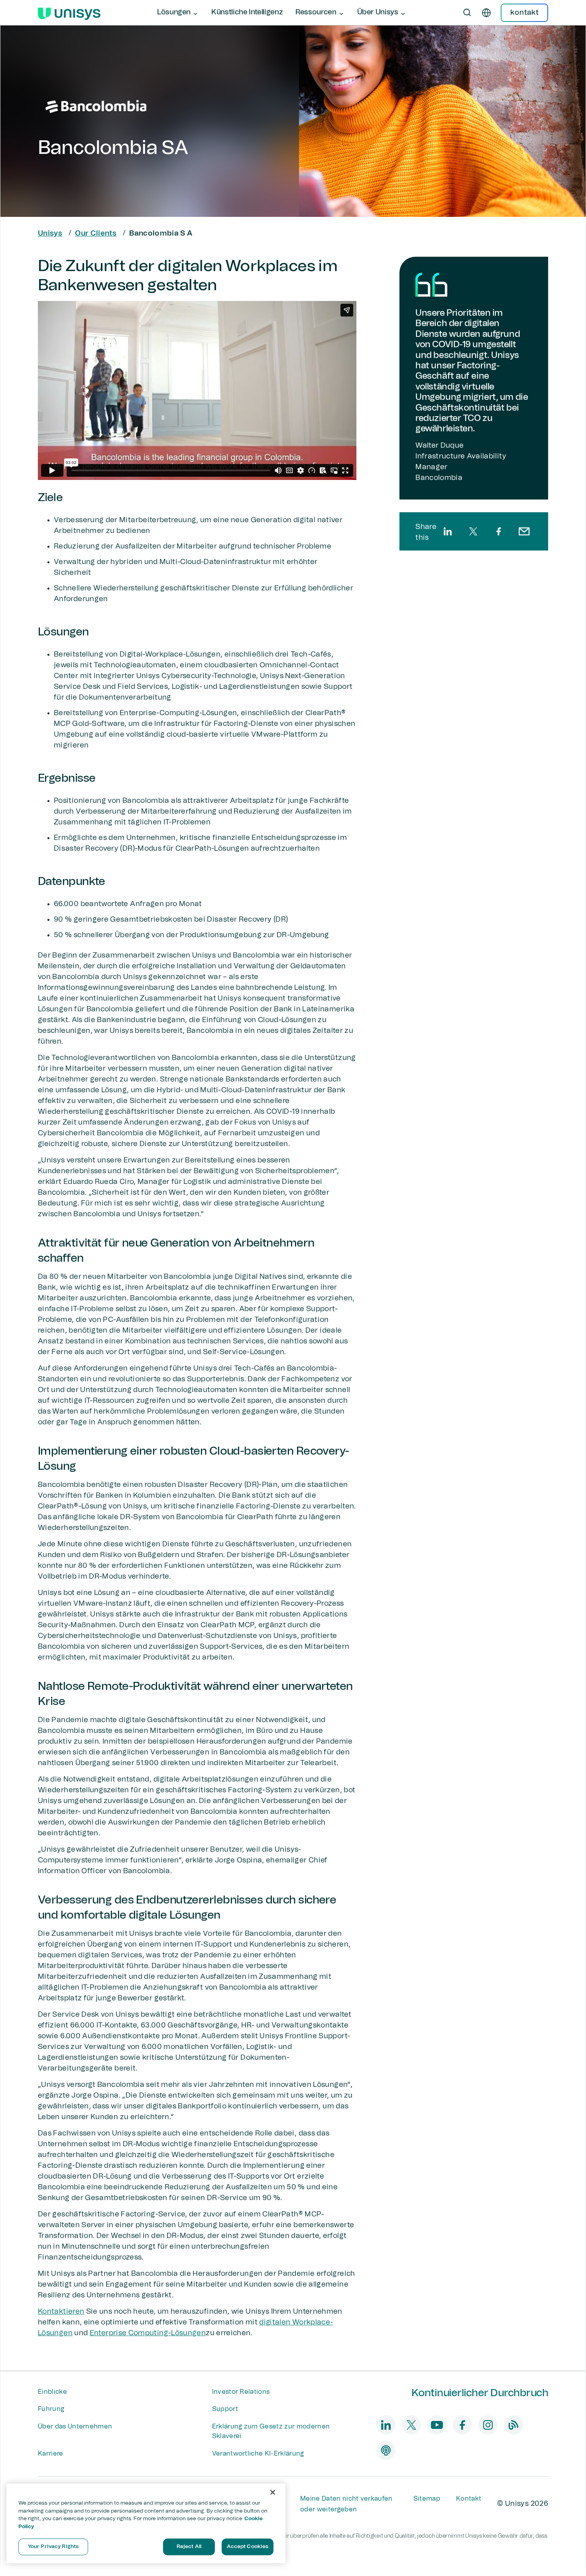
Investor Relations (241, 2392)
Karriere (51, 2454)
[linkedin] (448, 531)
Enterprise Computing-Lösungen (148, 2333)
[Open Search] (467, 13)
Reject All (189, 2547)
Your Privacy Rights (53, 2547)
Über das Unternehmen (75, 2427)
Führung (51, 2409)
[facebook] (499, 531)
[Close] (273, 2492)
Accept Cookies (248, 2547)
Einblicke (52, 2392)
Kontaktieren (61, 2312)
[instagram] (488, 2425)
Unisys (50, 234)
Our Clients (96, 234)
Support (225, 2409)
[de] (486, 13)
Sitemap (427, 2499)
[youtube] (437, 2425)
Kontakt (469, 2499)
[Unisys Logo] (69, 13)
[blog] (513, 2425)
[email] (524, 531)
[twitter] (473, 531)
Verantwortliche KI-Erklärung (258, 2454)
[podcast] (386, 2450)
